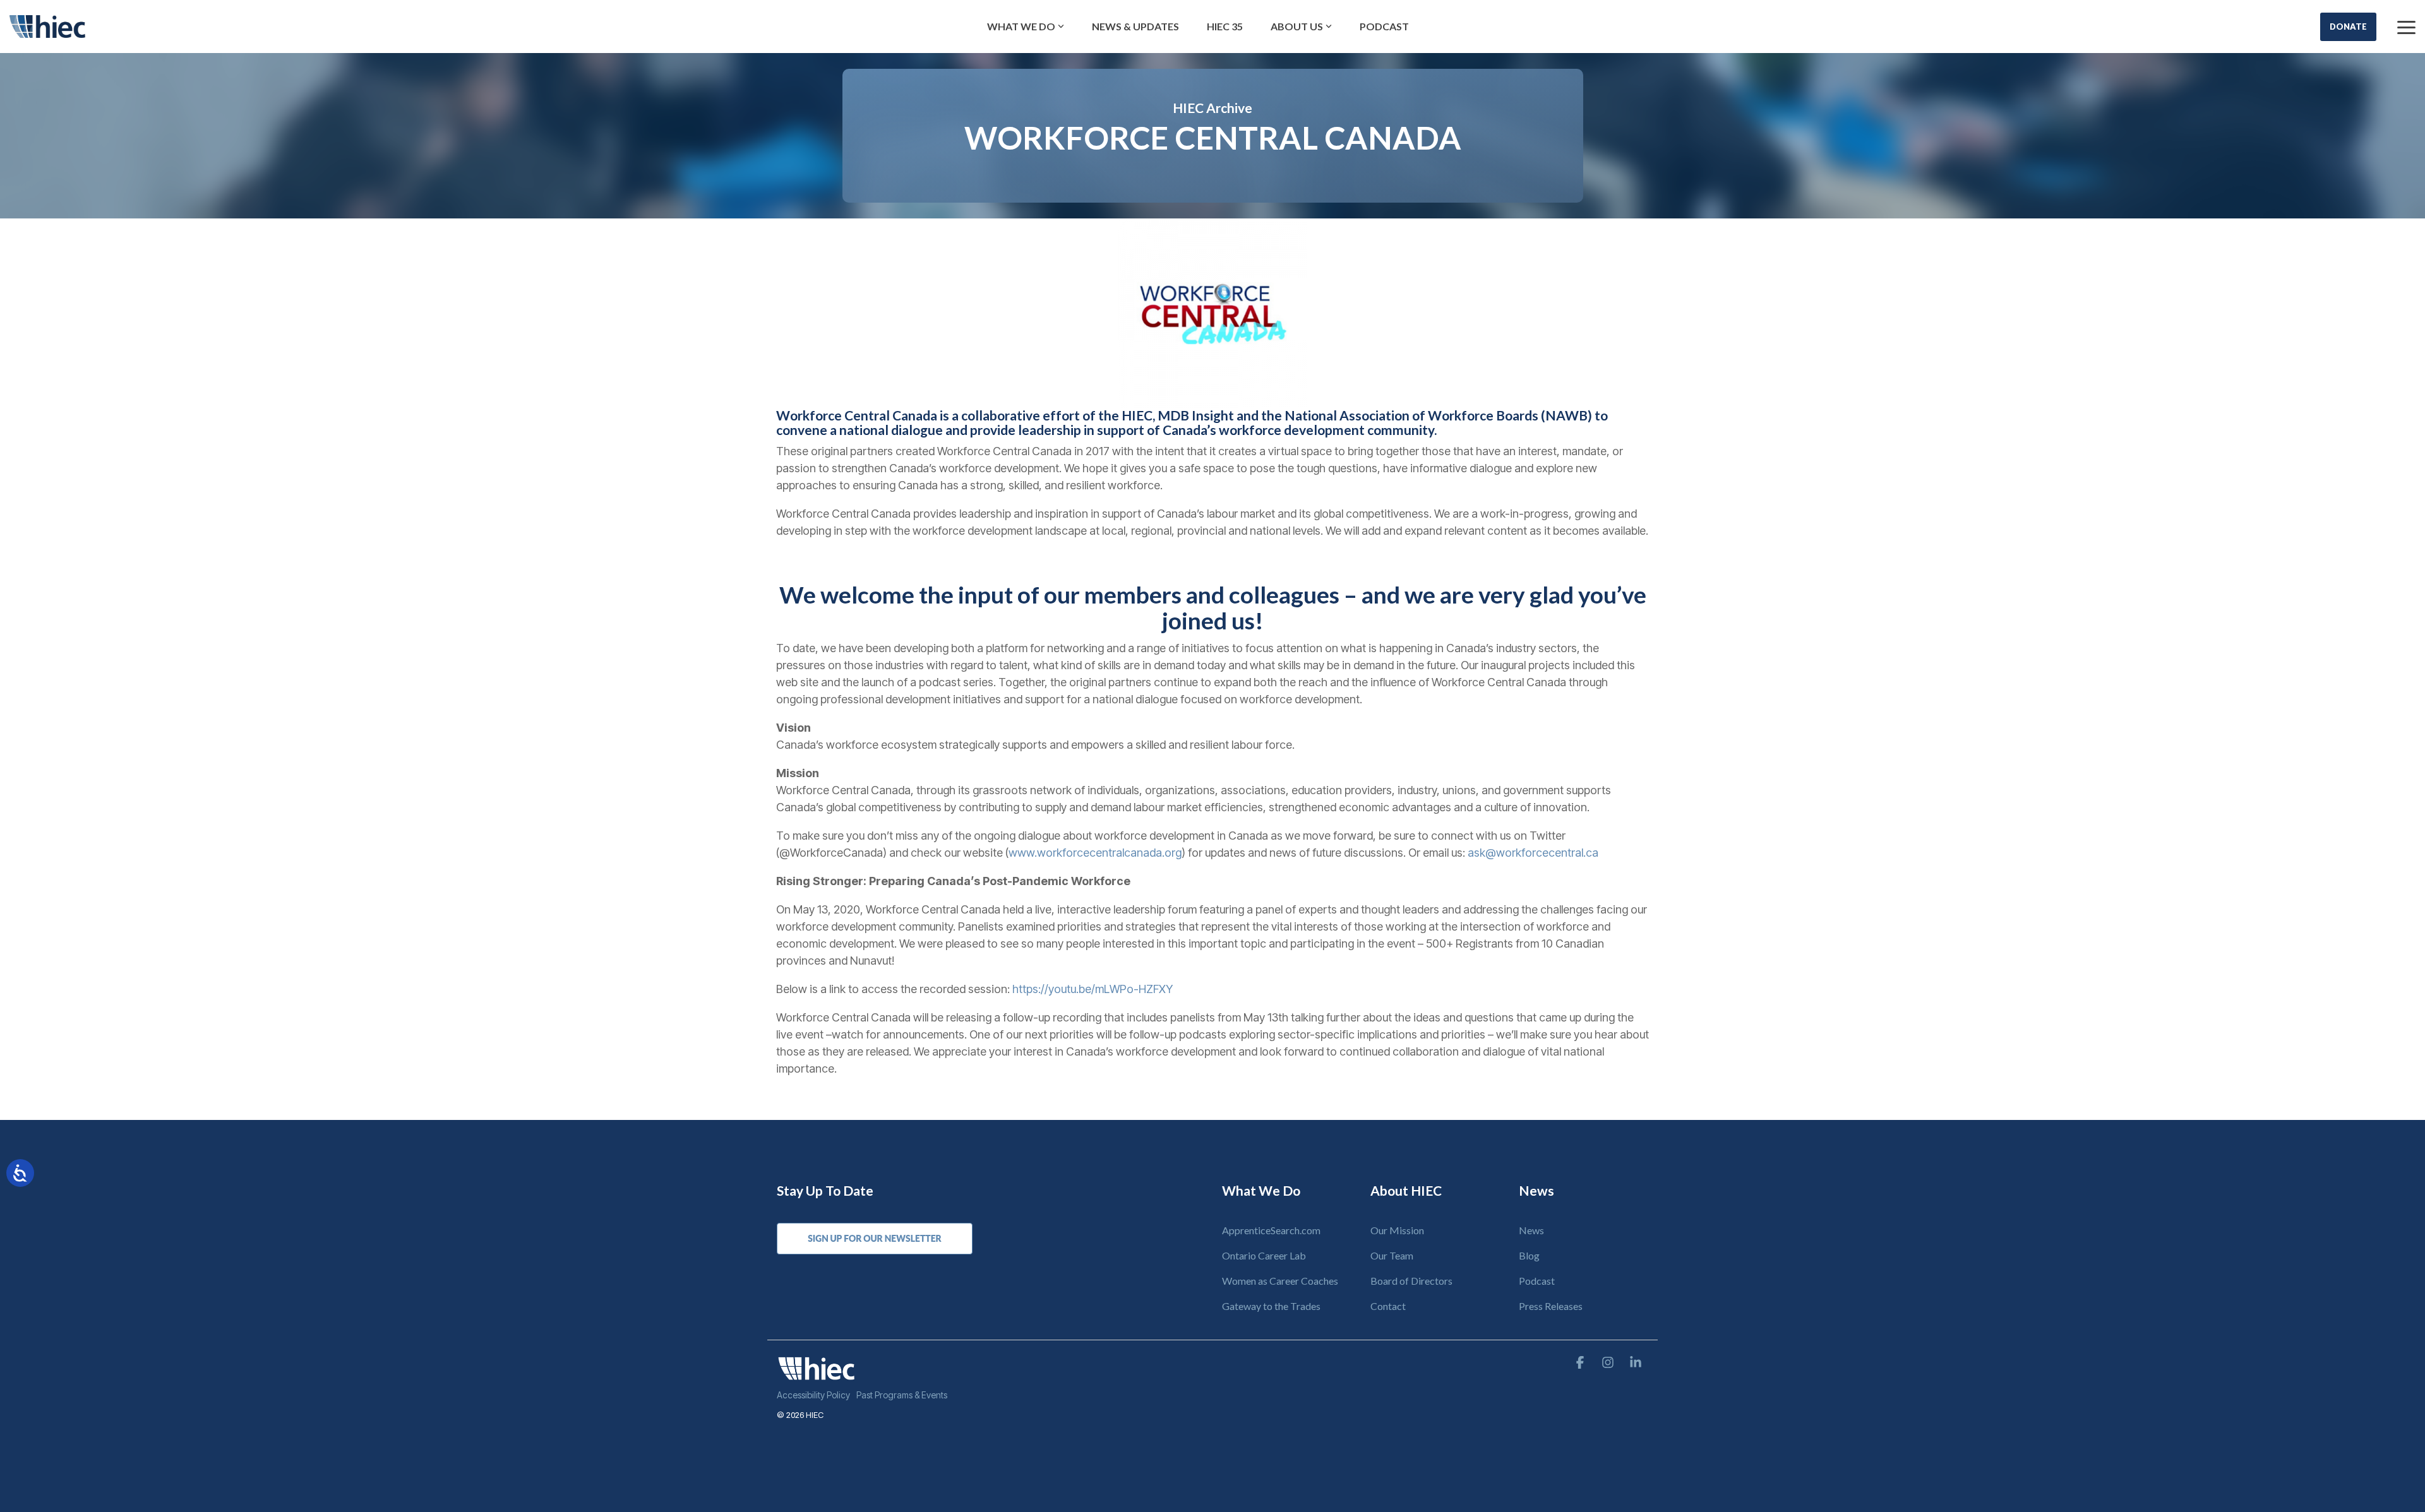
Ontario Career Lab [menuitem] (1264, 1255)
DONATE (2348, 27)
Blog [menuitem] (1529, 1255)
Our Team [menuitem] (1392, 1255)
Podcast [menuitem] (1537, 1281)
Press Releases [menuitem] (1551, 1306)
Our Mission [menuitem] (1397, 1230)
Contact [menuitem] (1388, 1306)
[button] (2406, 27)
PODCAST (1384, 26)
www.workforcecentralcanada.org (1095, 853)
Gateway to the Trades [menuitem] (1271, 1306)
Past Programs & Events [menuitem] (902, 1395)
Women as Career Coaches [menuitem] (1280, 1281)
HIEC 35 (1225, 26)
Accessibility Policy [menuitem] (813, 1395)
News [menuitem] (1531, 1230)
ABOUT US (1297, 26)
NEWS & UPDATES (1135, 26)
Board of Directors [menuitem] (1411, 1281)
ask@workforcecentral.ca (1533, 853)
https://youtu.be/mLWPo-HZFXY (1093, 989)
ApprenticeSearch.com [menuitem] (1271, 1230)
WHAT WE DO (1021, 26)
